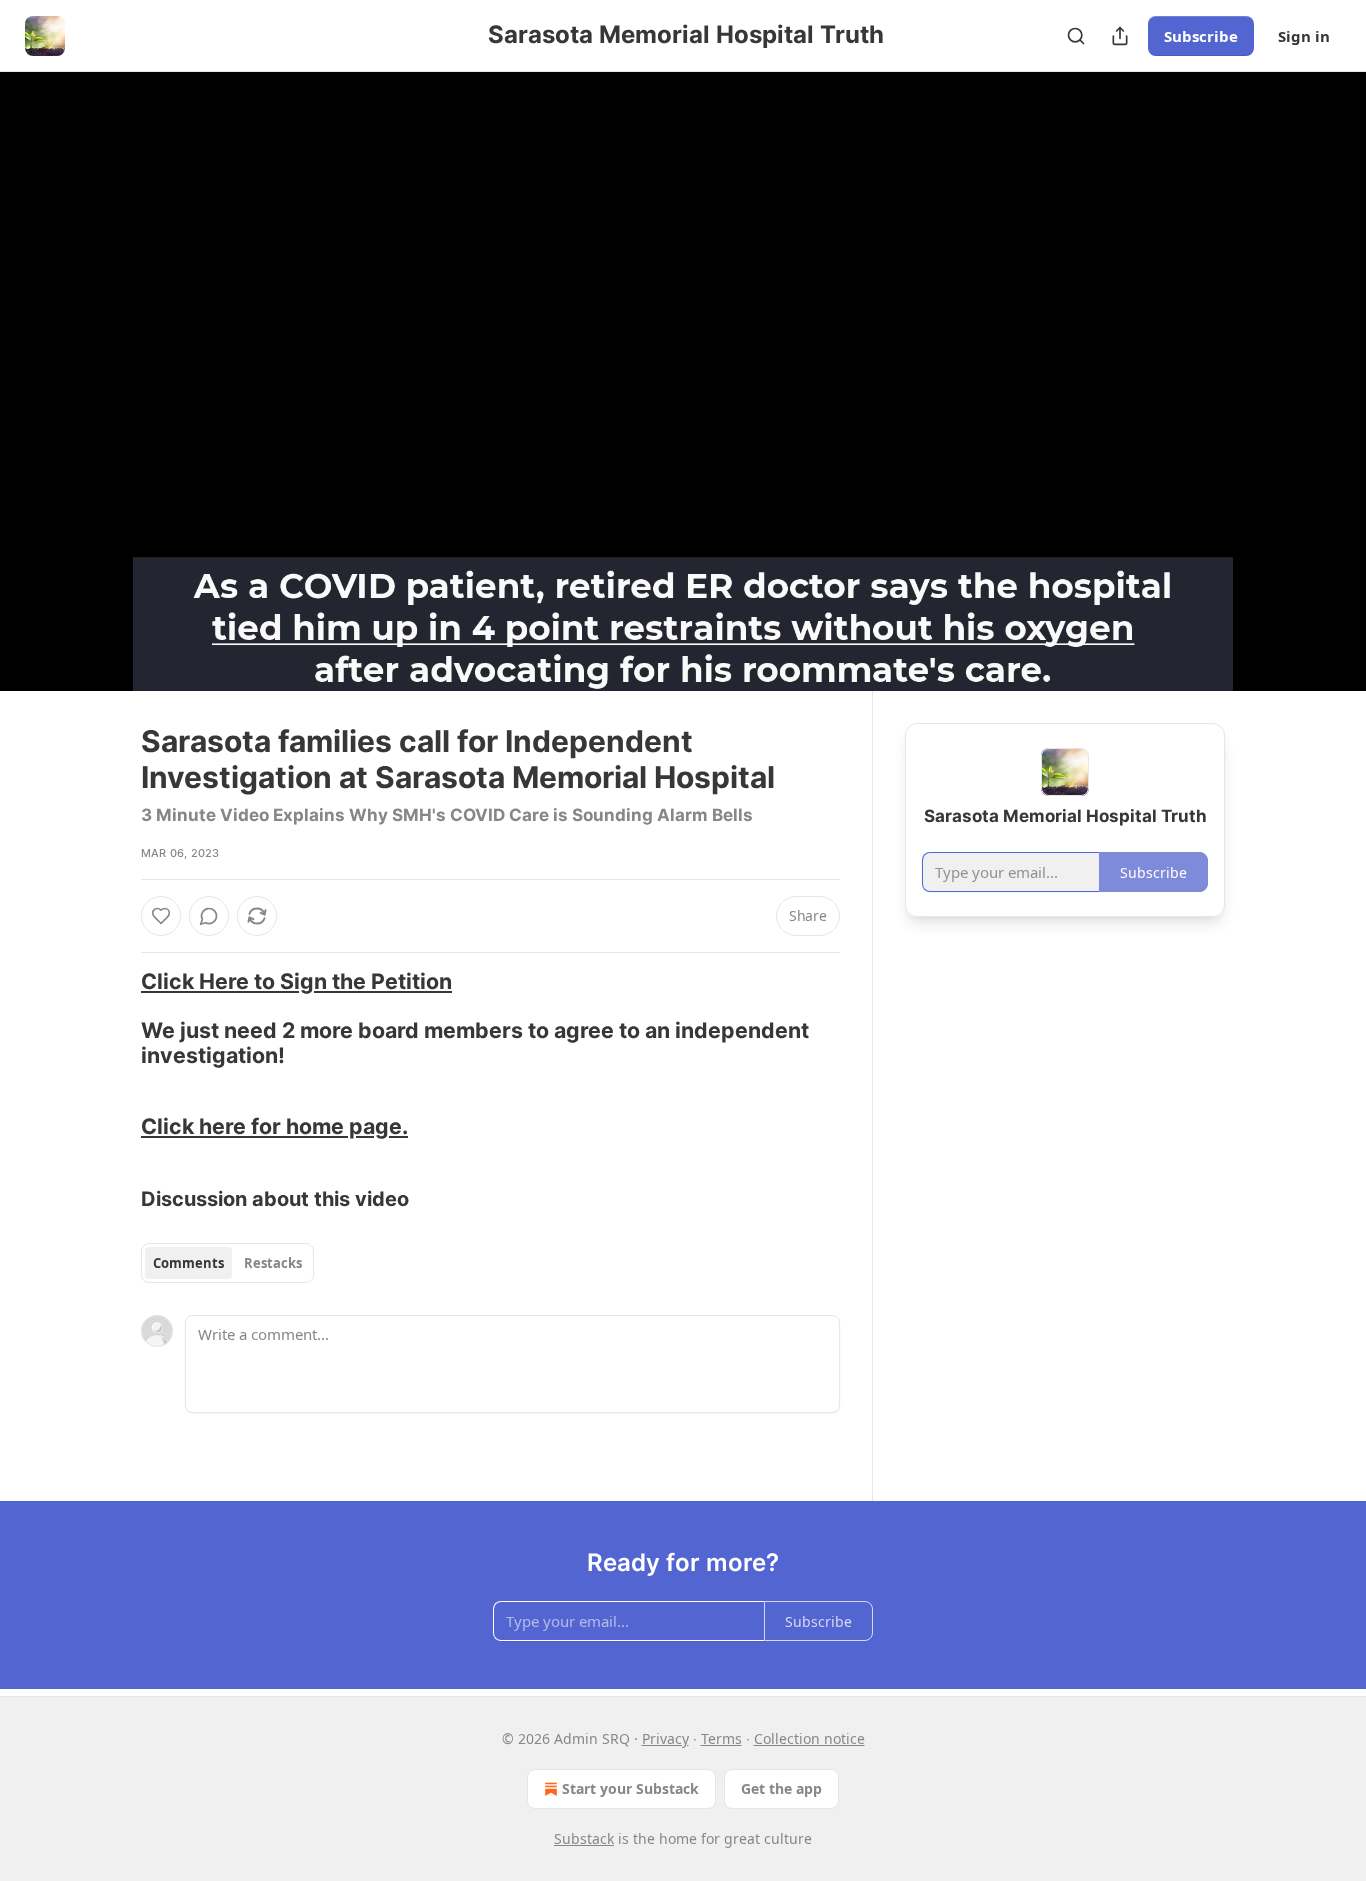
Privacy (665, 1738)
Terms (721, 1738)
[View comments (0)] (1275, 381)
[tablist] (227, 1263)
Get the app (781, 1788)
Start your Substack (630, 1788)
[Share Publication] (1120, 36)
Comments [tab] (188, 1263)
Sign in (1304, 36)
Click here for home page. (274, 1126)
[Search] (1076, 36)
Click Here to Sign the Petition (296, 981)
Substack (584, 1838)
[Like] (161, 916)
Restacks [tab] (273, 1263)
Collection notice (809, 1738)
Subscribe (1201, 36)
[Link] (113, 1018)
